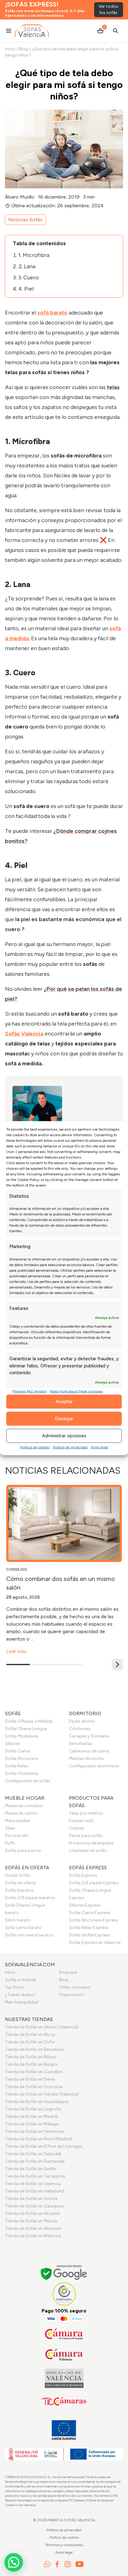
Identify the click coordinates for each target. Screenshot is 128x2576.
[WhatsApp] (47, 2564)
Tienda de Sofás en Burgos (32, 2064)
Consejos (17, 1569)
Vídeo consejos (75, 1987)
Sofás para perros (23, 1850)
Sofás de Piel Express (90, 1935)
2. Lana (27, 266)
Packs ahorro (82, 1721)
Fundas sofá (81, 1821)
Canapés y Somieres (89, 1736)
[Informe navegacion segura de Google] (64, 2273)
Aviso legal (99, 1447)
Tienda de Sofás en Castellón (34, 2072)
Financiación (72, 1995)
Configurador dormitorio (94, 1766)
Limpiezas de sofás (88, 1850)
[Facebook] (57, 2564)
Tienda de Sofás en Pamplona (34, 2131)
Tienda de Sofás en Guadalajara (37, 2102)
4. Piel (27, 289)
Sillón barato (18, 1920)
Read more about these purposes (76, 1391)
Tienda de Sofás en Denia (30, 2079)
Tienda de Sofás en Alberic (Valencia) (42, 2027)
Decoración (17, 1836)
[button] (117, 1665)
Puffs (10, 1843)
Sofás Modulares (22, 1736)
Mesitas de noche (86, 1759)
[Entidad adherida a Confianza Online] (64, 2294)
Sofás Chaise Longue (26, 1729)
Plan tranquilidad (22, 2002)
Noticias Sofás (25, 220)
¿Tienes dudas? (21, 1995)
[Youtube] (80, 2564)
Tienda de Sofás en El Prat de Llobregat (44, 2146)
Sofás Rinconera (21, 1759)
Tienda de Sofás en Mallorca (33, 2236)
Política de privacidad (70, 1447)
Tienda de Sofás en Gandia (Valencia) (42, 2094)
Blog (23, 49)
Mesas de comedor (24, 1806)
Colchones (80, 1729)
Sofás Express (83, 1875)
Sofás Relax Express (89, 1928)
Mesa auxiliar (18, 1821)
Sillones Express (85, 1905)
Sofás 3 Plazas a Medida (29, 1721)
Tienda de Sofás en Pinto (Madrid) (39, 2139)
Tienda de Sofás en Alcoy (30, 2034)
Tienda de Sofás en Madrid (31, 2117)
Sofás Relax (16, 1766)
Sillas (10, 1828)
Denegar (64, 1419)
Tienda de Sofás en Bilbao (31, 2057)
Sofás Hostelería (21, 1773)
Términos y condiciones (64, 2545)
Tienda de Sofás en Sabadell (33, 2154)
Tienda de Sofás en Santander (35, 2161)
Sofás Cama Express (90, 1913)
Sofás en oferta (20, 1883)
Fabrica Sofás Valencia (71, 2520)
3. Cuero (29, 278)
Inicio (10, 49)
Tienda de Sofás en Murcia (31, 2221)
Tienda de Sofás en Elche (30, 2042)
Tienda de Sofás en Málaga (32, 2124)
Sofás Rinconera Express (94, 1920)
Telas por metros (86, 1813)
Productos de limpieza (91, 1843)
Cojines (76, 1828)
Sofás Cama (17, 1751)
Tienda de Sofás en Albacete (33, 2228)
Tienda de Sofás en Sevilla (31, 2169)
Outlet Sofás (18, 1875)
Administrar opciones (64, 1436)
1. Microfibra (34, 255)
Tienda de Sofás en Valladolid (34, 2191)
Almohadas (80, 1744)
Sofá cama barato (23, 1928)
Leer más (16, 1651)
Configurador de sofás (28, 1781)
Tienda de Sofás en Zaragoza (34, 2206)
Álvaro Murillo (20, 197)
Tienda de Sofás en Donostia (34, 2087)
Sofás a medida (21, 1980)
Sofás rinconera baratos (29, 1935)
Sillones (13, 1744)
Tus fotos (15, 1987)
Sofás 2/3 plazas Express (94, 1883)
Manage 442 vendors (30, 1391)
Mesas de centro (21, 1813)
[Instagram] (68, 2564)
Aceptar (64, 1402)
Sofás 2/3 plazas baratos (30, 1898)
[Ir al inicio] (32, 31)
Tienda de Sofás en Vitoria (31, 2199)
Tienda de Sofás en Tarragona (35, 2176)
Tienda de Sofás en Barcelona (34, 2049)
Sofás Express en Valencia (95, 1942)
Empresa (68, 1972)
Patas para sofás (86, 1836)
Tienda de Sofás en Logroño (33, 2109)
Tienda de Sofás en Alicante (32, 2213)
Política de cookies (35, 1447)
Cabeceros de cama (89, 1751)
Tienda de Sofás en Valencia (33, 2184)
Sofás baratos (19, 1890)
